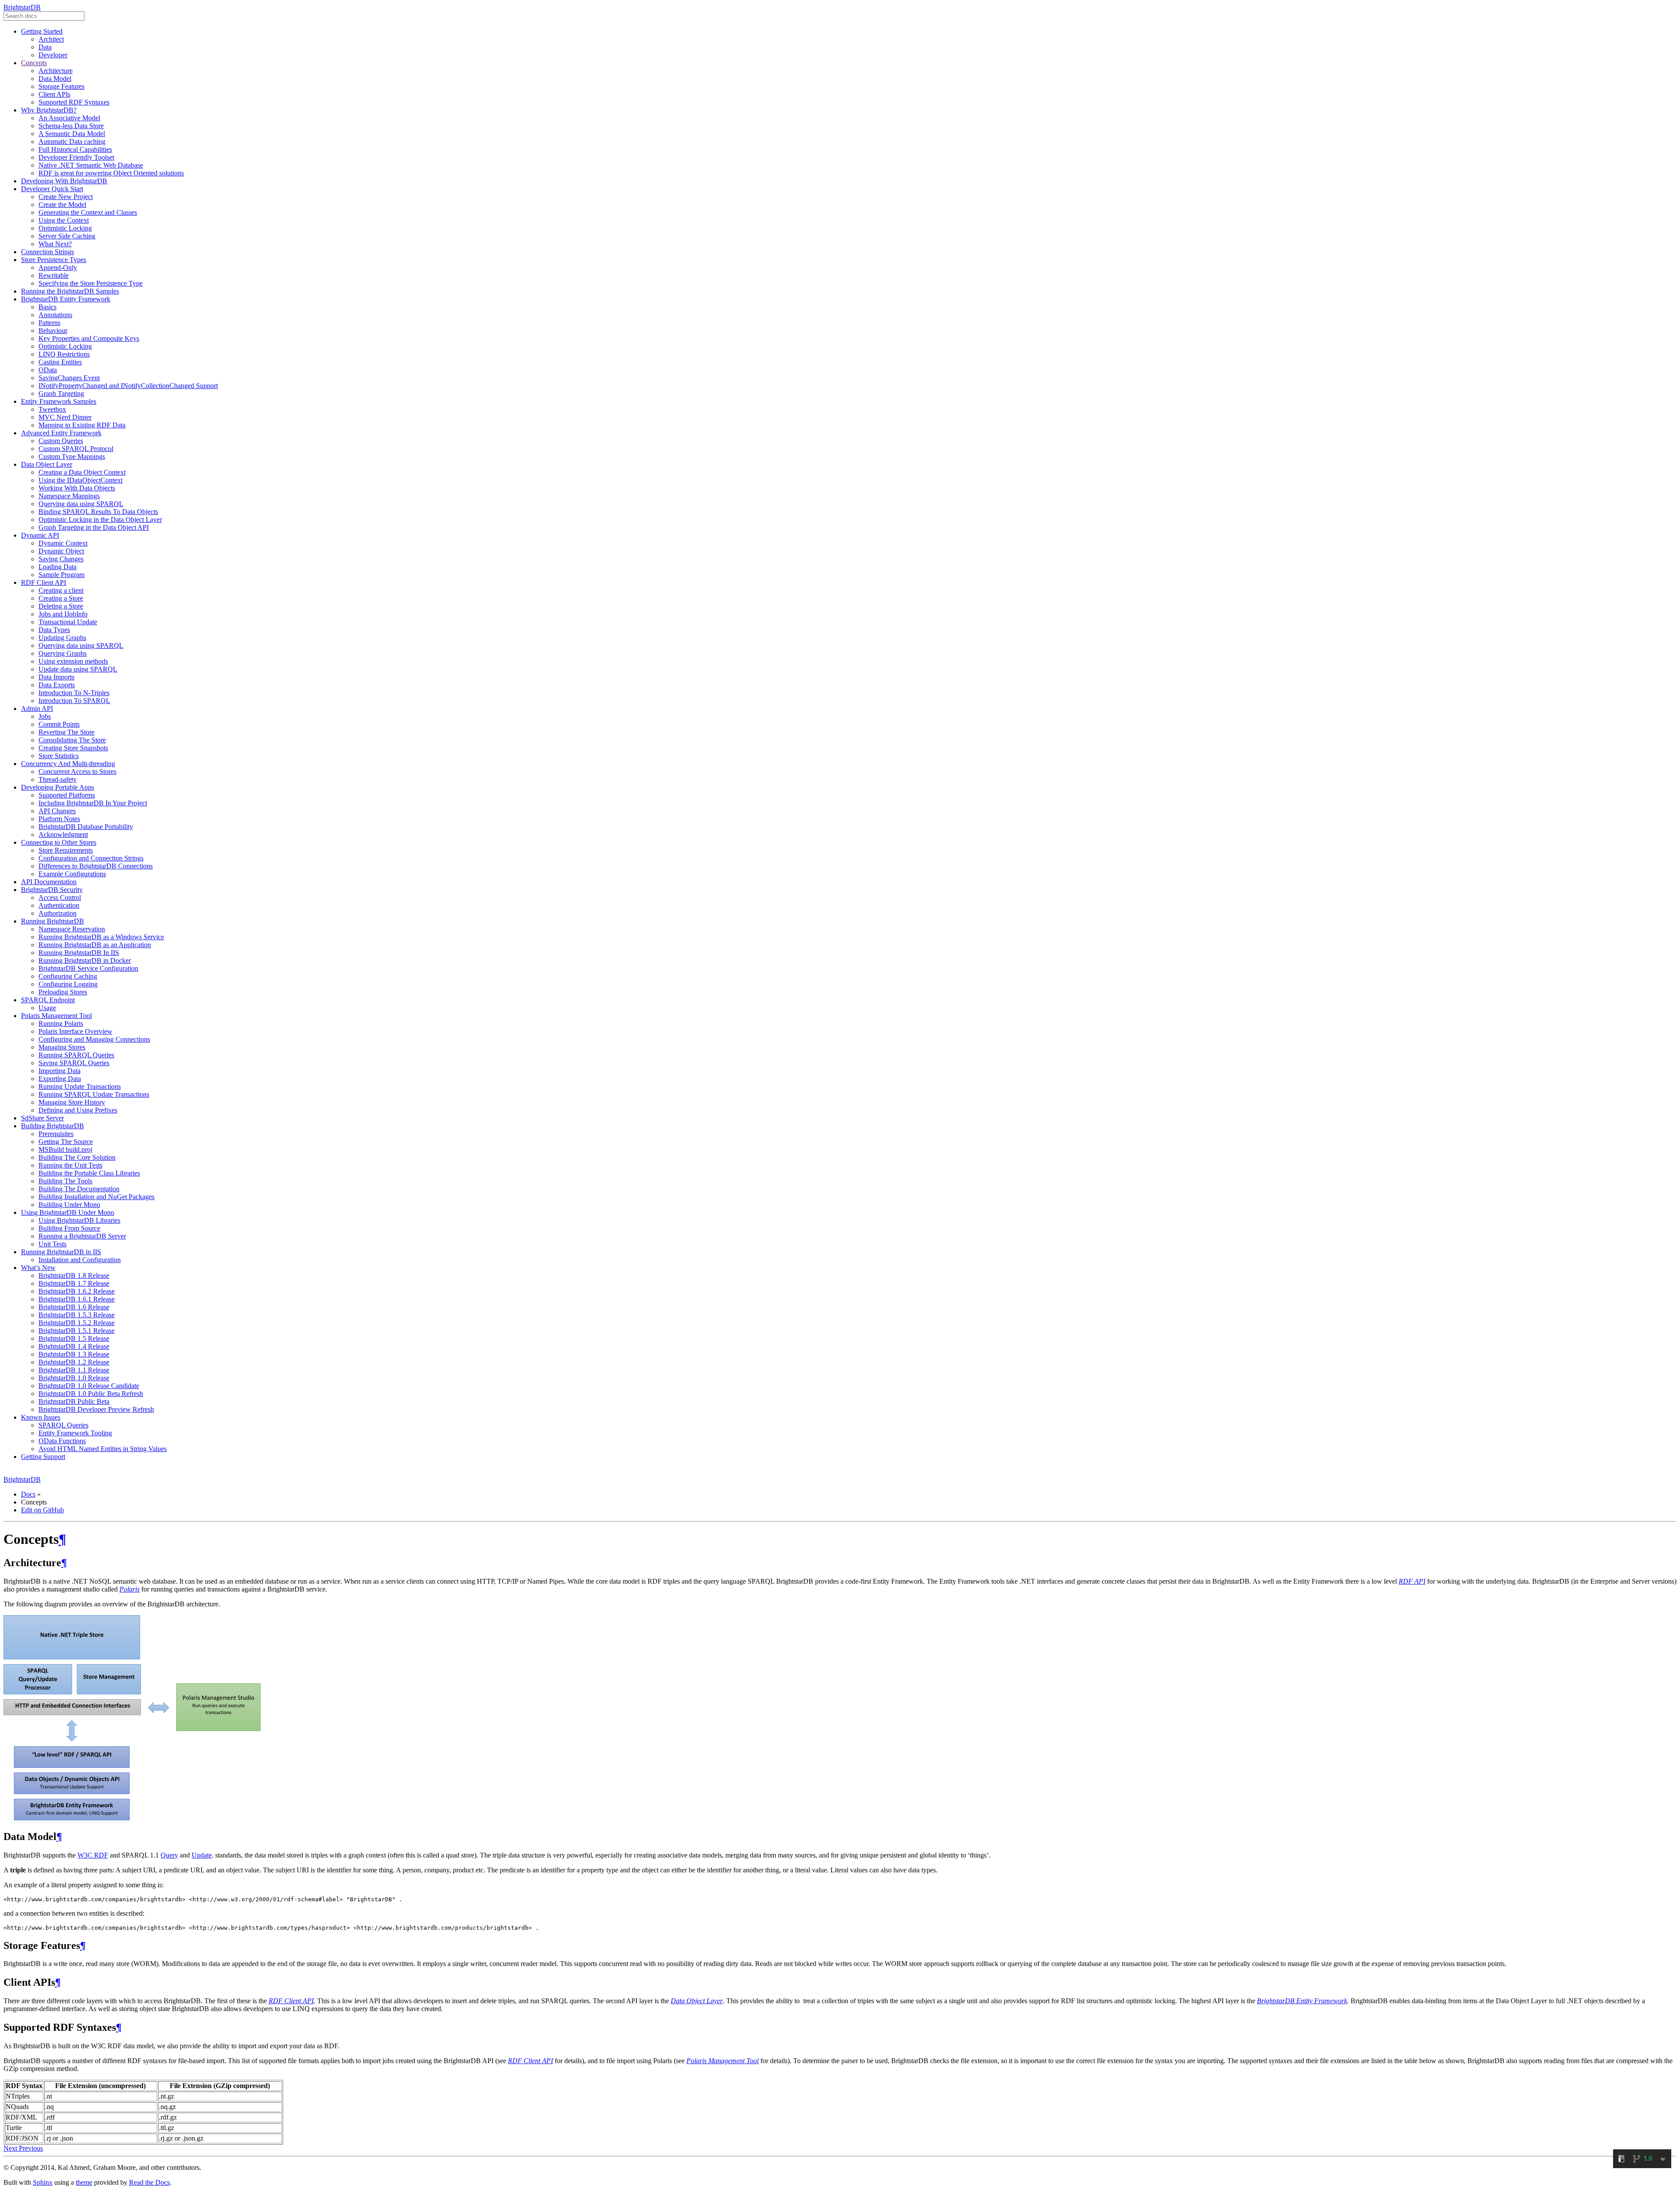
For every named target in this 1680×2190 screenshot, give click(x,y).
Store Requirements (66, 850)
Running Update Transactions (80, 1086)
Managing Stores (62, 1047)
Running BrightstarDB (52, 921)
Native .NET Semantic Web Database (91, 165)
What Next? (55, 244)
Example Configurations (72, 874)
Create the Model (62, 205)
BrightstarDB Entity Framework (66, 299)
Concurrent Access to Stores (77, 771)
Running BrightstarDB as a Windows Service (101, 937)
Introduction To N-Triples (74, 693)
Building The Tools (65, 1181)
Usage (47, 1008)
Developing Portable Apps (58, 787)
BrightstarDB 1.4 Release (74, 1346)
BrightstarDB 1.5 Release (74, 1338)
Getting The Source (66, 1142)
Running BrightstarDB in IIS (61, 1252)
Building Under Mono (69, 1205)
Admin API (37, 708)
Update (202, 1855)
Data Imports (56, 677)
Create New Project (66, 197)
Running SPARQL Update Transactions (94, 1094)
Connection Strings (47, 252)
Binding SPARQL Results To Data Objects (98, 512)
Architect (51, 39)
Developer (53, 55)
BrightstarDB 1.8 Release (74, 1275)
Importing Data (59, 1071)
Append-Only (58, 268)
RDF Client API (44, 582)
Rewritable (54, 275)
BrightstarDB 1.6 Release (74, 1307)
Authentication (59, 905)
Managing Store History (72, 1102)
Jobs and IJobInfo (63, 614)
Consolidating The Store (72, 740)
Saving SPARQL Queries (74, 1063)
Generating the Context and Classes (88, 212)
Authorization (58, 913)
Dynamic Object (61, 551)
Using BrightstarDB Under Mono (68, 1212)
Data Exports (57, 685)
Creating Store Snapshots (73, 748)
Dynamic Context (63, 543)
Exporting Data (60, 1079)
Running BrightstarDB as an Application (95, 945)
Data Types (54, 630)
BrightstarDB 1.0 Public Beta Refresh (91, 1394)
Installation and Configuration (80, 1260)
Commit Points (59, 724)
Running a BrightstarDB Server (82, 1236)
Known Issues (41, 1417)
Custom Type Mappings (72, 457)
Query (169, 1855)
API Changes (57, 811)
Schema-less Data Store (71, 126)
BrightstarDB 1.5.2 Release (77, 1323)
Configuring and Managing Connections (94, 1039)
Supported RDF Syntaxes (74, 102)
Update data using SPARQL (78, 669)
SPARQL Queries (63, 1425)
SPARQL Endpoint (48, 1000)
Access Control (60, 897)
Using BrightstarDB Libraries (79, 1220)
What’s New (38, 1268)
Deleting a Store (61, 606)
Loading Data (58, 567)
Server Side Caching (67, 236)
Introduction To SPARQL (74, 701)
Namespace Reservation (72, 929)
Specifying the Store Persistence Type (91, 283)
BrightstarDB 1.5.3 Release (77, 1315)
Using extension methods (73, 661)
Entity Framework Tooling (75, 1433)
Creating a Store (61, 598)
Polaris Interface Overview (75, 1031)
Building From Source (69, 1228)
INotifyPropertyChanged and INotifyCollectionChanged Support (128, 386)
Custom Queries (61, 441)
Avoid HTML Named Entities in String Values (103, 1449)
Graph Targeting (61, 394)
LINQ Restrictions (64, 354)
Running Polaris (61, 1023)
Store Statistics (59, 756)
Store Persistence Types (54, 260)
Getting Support (43, 1457)
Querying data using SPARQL (81, 504)
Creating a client (61, 590)
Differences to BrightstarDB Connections (96, 866)
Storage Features (61, 86)
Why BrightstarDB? (49, 110)
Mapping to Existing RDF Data (82, 425)
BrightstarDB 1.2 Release (74, 1362)
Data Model (55, 79)
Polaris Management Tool (56, 1016)
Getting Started (42, 31)
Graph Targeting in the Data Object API (94, 527)
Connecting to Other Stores (59, 842)
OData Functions (62, 1441)
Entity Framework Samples (59, 401)
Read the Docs (149, 2182)
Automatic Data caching (72, 142)
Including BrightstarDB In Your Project (93, 803)
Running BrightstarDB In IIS (79, 953)
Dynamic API (40, 535)
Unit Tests (52, 1244)
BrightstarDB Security (52, 890)
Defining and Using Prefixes (78, 1110)
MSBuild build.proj (65, 1149)
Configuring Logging (68, 984)
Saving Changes (61, 559)
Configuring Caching (68, 976)
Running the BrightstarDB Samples (70, 291)
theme (84, 2182)
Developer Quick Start (52, 189)
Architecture (56, 71)
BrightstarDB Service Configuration (88, 968)
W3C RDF (93, 1855)
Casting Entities (60, 362)
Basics (47, 307)
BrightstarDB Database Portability (86, 827)
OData (48, 370)
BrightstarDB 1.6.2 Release (77, 1291)
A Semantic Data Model (72, 134)
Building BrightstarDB (52, 1126)
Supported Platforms (67, 795)
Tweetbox (52, 409)
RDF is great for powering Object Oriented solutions (111, 173)
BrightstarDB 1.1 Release (74, 1370)
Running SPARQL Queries (76, 1055)
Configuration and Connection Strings (91, 858)
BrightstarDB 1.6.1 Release (77, 1299)
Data (45, 47)
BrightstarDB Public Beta (74, 1401)
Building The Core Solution (77, 1157)
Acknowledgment (63, 834)
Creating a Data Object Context (82, 472)
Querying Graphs (63, 653)
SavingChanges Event (69, 378)
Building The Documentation (79, 1189)
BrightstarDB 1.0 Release (74, 1378)
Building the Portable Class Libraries (89, 1173)
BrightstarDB (22, 7)
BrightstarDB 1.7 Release (74, 1283)
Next (11, 2148)
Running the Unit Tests (70, 1165)
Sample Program (61, 575)
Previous (31, 2148)
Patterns (49, 323)
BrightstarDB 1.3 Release (74, 1354)
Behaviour (53, 331)
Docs (28, 1494)
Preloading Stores (63, 992)
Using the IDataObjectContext (80, 480)
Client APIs (54, 94)
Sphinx (43, 2182)
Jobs (45, 716)
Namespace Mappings (69, 496)
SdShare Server (42, 1118)
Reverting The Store (66, 732)
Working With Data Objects (77, 488)
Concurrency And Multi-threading (68, 764)
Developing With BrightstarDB (64, 181)
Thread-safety (58, 779)
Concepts (34, 63)
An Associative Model (69, 118)
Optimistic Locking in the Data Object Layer (100, 520)
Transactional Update (68, 622)
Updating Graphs (62, 638)
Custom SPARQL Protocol (76, 449)
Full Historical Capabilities (75, 149)
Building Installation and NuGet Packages (96, 1197)
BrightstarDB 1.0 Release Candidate (89, 1386)
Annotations (55, 315)
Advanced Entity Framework (61, 433)
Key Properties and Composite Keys (89, 338)
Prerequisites (56, 1134)
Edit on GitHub (42, 1510)
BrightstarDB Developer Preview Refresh (96, 1409)
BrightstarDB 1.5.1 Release (77, 1331)
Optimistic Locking (65, 228)
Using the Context (64, 220)
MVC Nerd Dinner (65, 417)
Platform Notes (59, 819)
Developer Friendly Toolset (76, 157)
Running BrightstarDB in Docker (85, 960)
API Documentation (49, 882)
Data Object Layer (47, 464)
